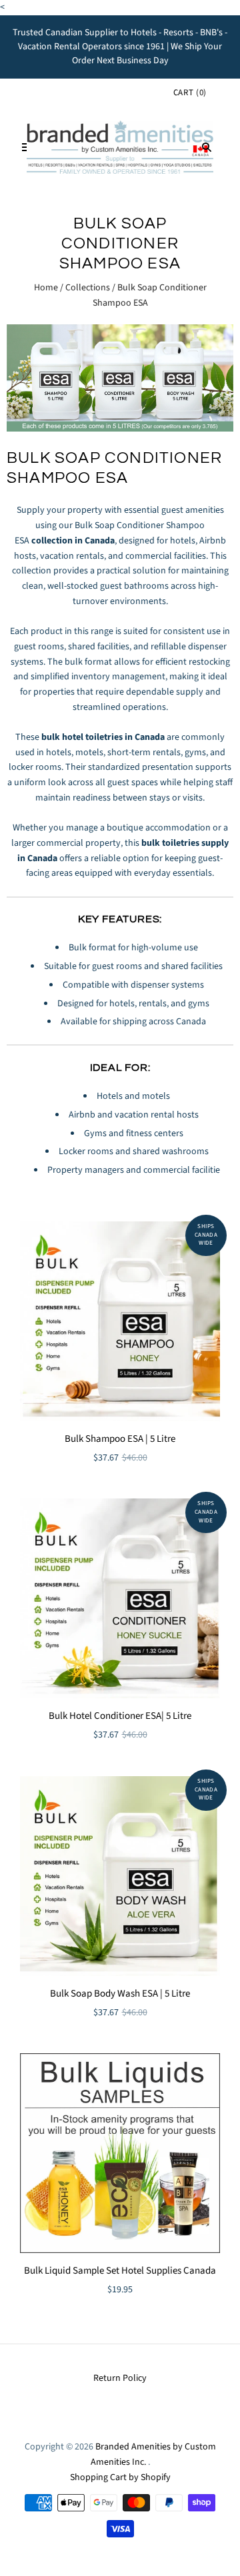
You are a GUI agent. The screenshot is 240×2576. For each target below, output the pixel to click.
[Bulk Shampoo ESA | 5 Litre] (120, 1321)
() (190, 93)
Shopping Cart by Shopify (120, 2477)
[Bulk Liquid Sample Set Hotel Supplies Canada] (120, 2153)
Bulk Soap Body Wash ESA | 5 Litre (120, 1994)
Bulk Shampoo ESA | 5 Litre (120, 1439)
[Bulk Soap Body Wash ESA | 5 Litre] (120, 1876)
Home (46, 288)
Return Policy (120, 2378)
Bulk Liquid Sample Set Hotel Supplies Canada (120, 2271)
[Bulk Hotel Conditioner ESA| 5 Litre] (120, 1598)
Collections (88, 288)
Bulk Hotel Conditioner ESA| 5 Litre (120, 1716)
